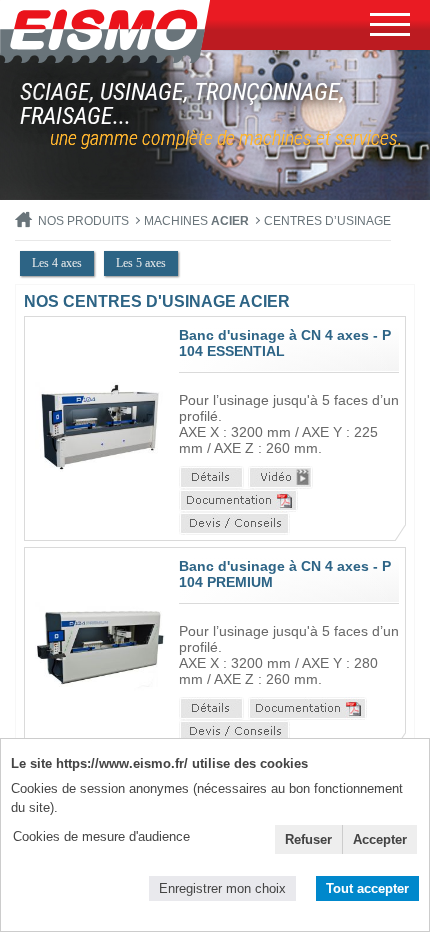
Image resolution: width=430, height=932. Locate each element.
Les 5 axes (141, 263)
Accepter (380, 839)
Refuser (308, 839)
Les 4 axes (57, 263)
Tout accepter (367, 888)
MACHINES (196, 221)
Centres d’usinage (327, 221)
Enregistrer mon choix (222, 888)
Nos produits (83, 221)
